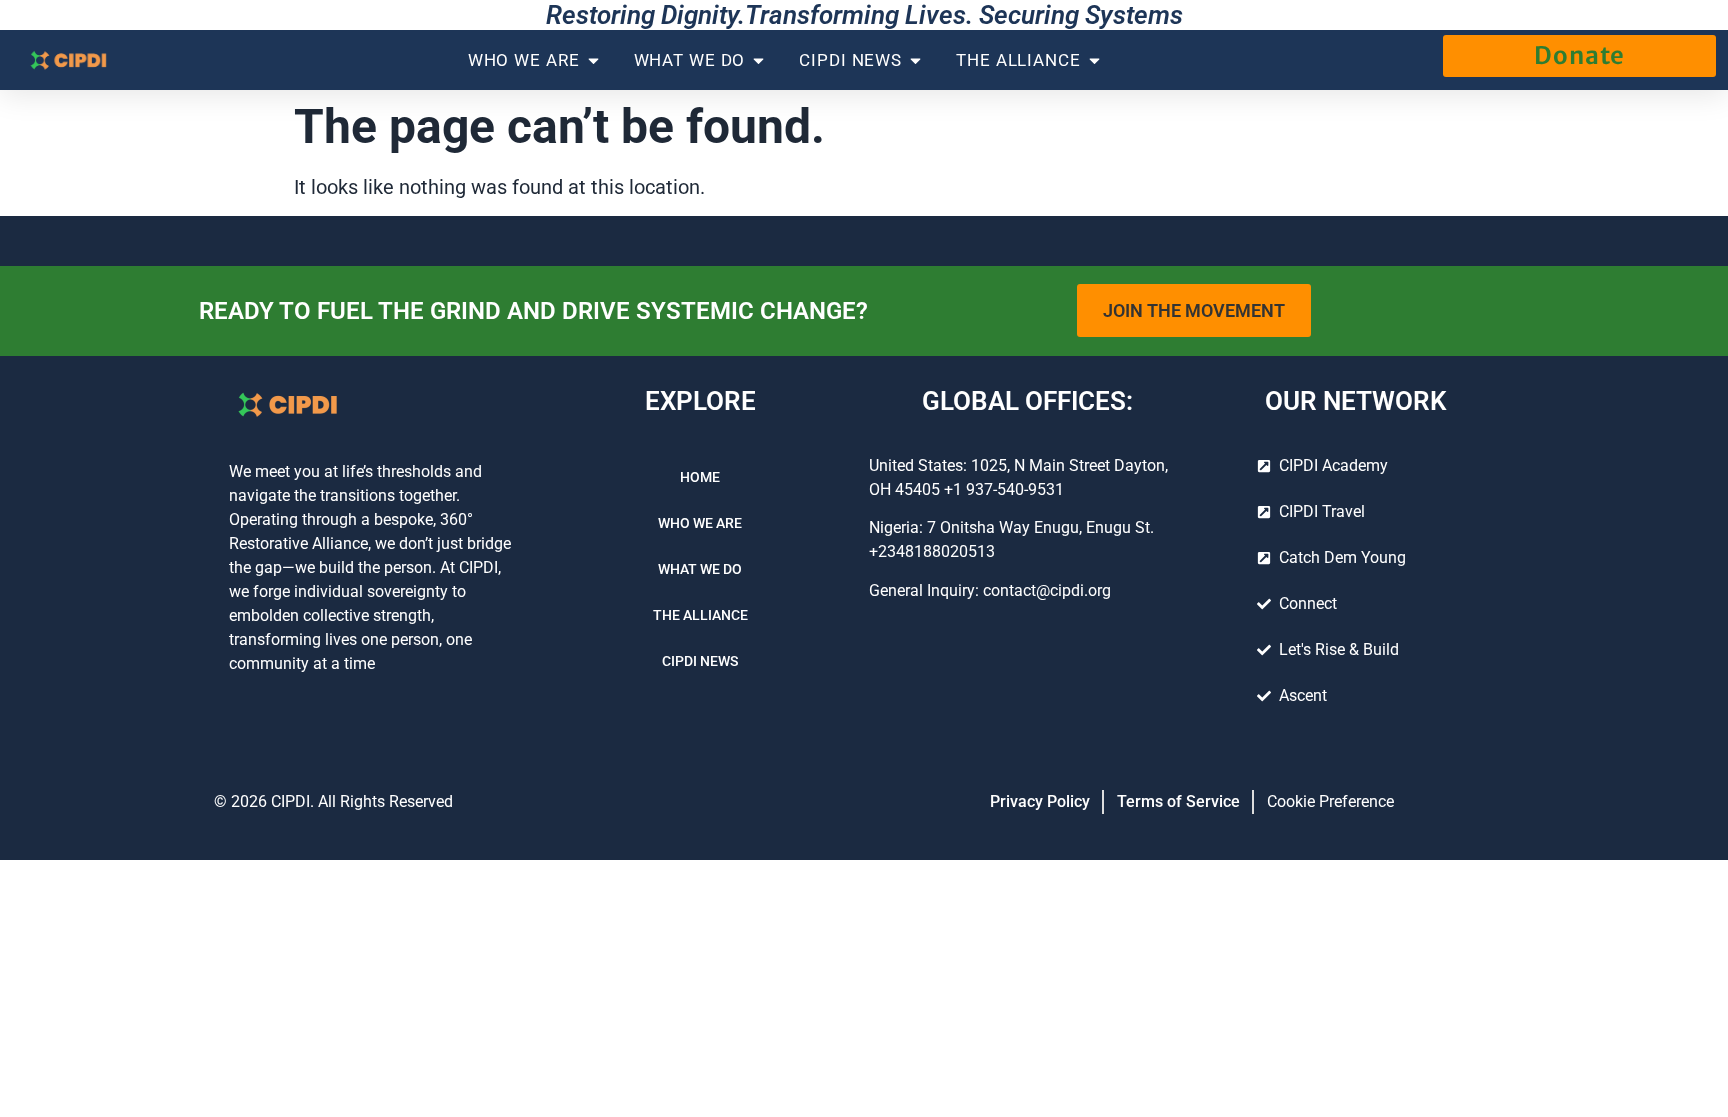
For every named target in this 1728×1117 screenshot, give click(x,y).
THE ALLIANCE (700, 615)
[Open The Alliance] (1094, 60)
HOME (700, 477)
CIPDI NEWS (700, 661)
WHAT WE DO (700, 569)
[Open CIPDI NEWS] (915, 60)
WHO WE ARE (700, 523)
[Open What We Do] (758, 60)
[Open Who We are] (593, 60)
